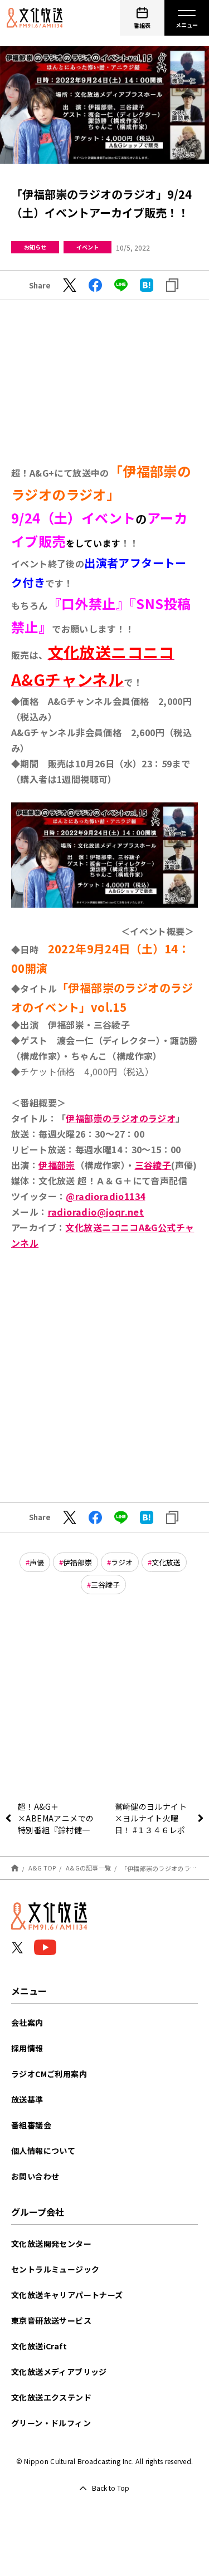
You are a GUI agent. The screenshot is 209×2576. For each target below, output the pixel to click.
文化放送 (166, 1562)
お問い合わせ (35, 2176)
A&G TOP (42, 1868)
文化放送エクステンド (51, 2397)
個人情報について (43, 2151)
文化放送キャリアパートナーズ (67, 2295)
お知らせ (35, 247)
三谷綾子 (153, 1165)
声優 (37, 1562)
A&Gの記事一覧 (88, 1868)
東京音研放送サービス (51, 2320)
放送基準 (27, 2099)
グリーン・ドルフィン (51, 2423)
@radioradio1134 (105, 1196)
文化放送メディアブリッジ (59, 2372)
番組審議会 (31, 2125)
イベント (88, 247)
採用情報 (27, 2048)
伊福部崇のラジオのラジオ (121, 1118)
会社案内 (27, 2022)
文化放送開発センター (51, 2244)
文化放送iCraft (39, 2346)
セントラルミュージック (55, 2269)
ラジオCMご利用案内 (49, 2074)
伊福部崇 (57, 1165)
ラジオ (122, 1562)
